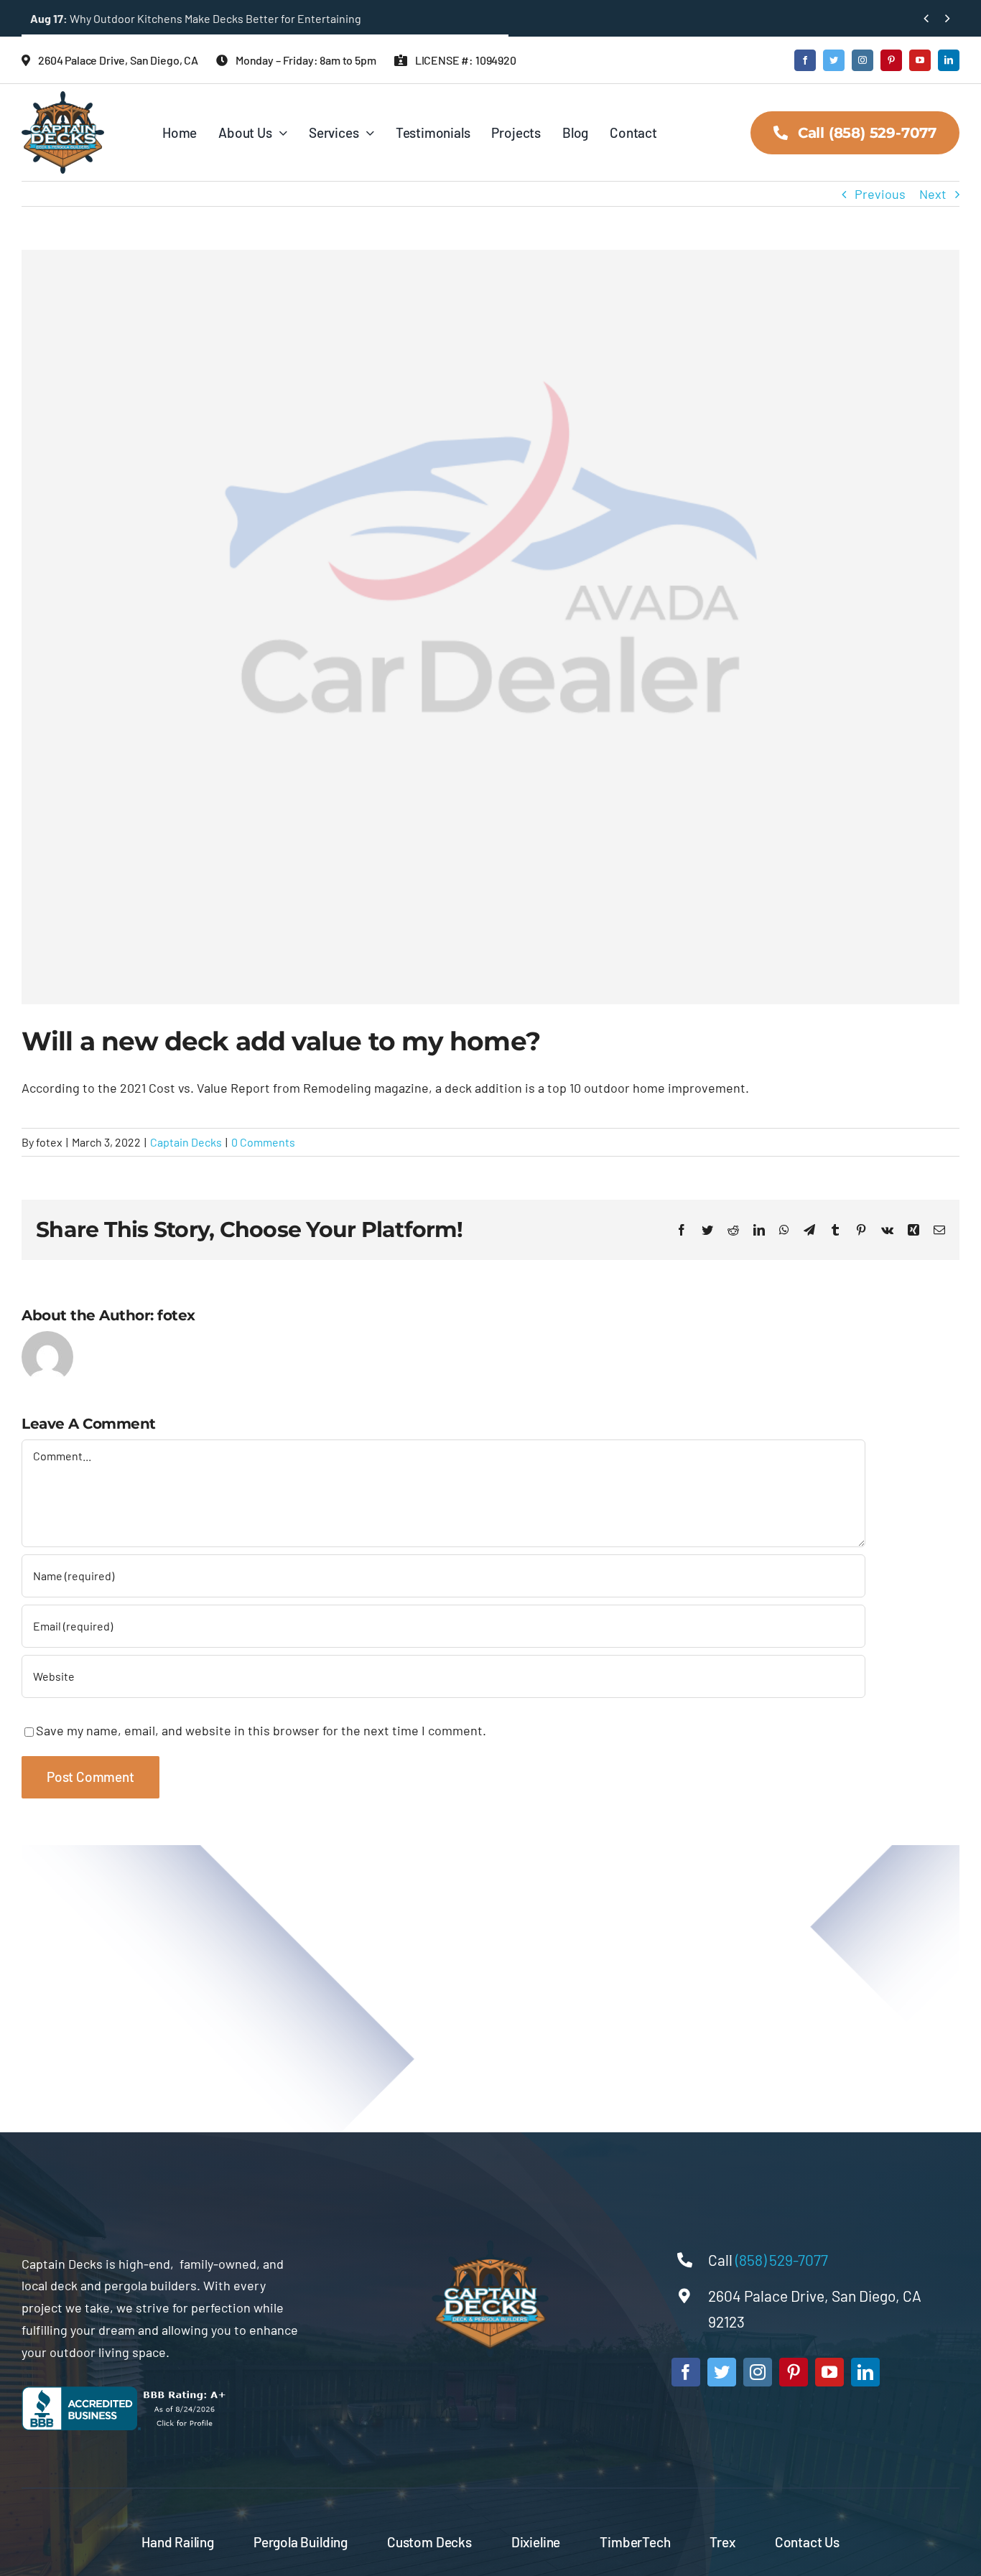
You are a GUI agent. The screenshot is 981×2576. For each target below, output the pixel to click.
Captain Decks (186, 1142)
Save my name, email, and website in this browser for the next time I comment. (261, 1730)
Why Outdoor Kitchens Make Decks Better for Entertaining (196, 18)
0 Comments (263, 1142)
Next (933, 194)
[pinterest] (891, 60)
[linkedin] (949, 60)
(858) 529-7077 (783, 2260)
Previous (880, 194)
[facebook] (805, 60)
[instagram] (863, 60)
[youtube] (920, 60)
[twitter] (834, 60)
